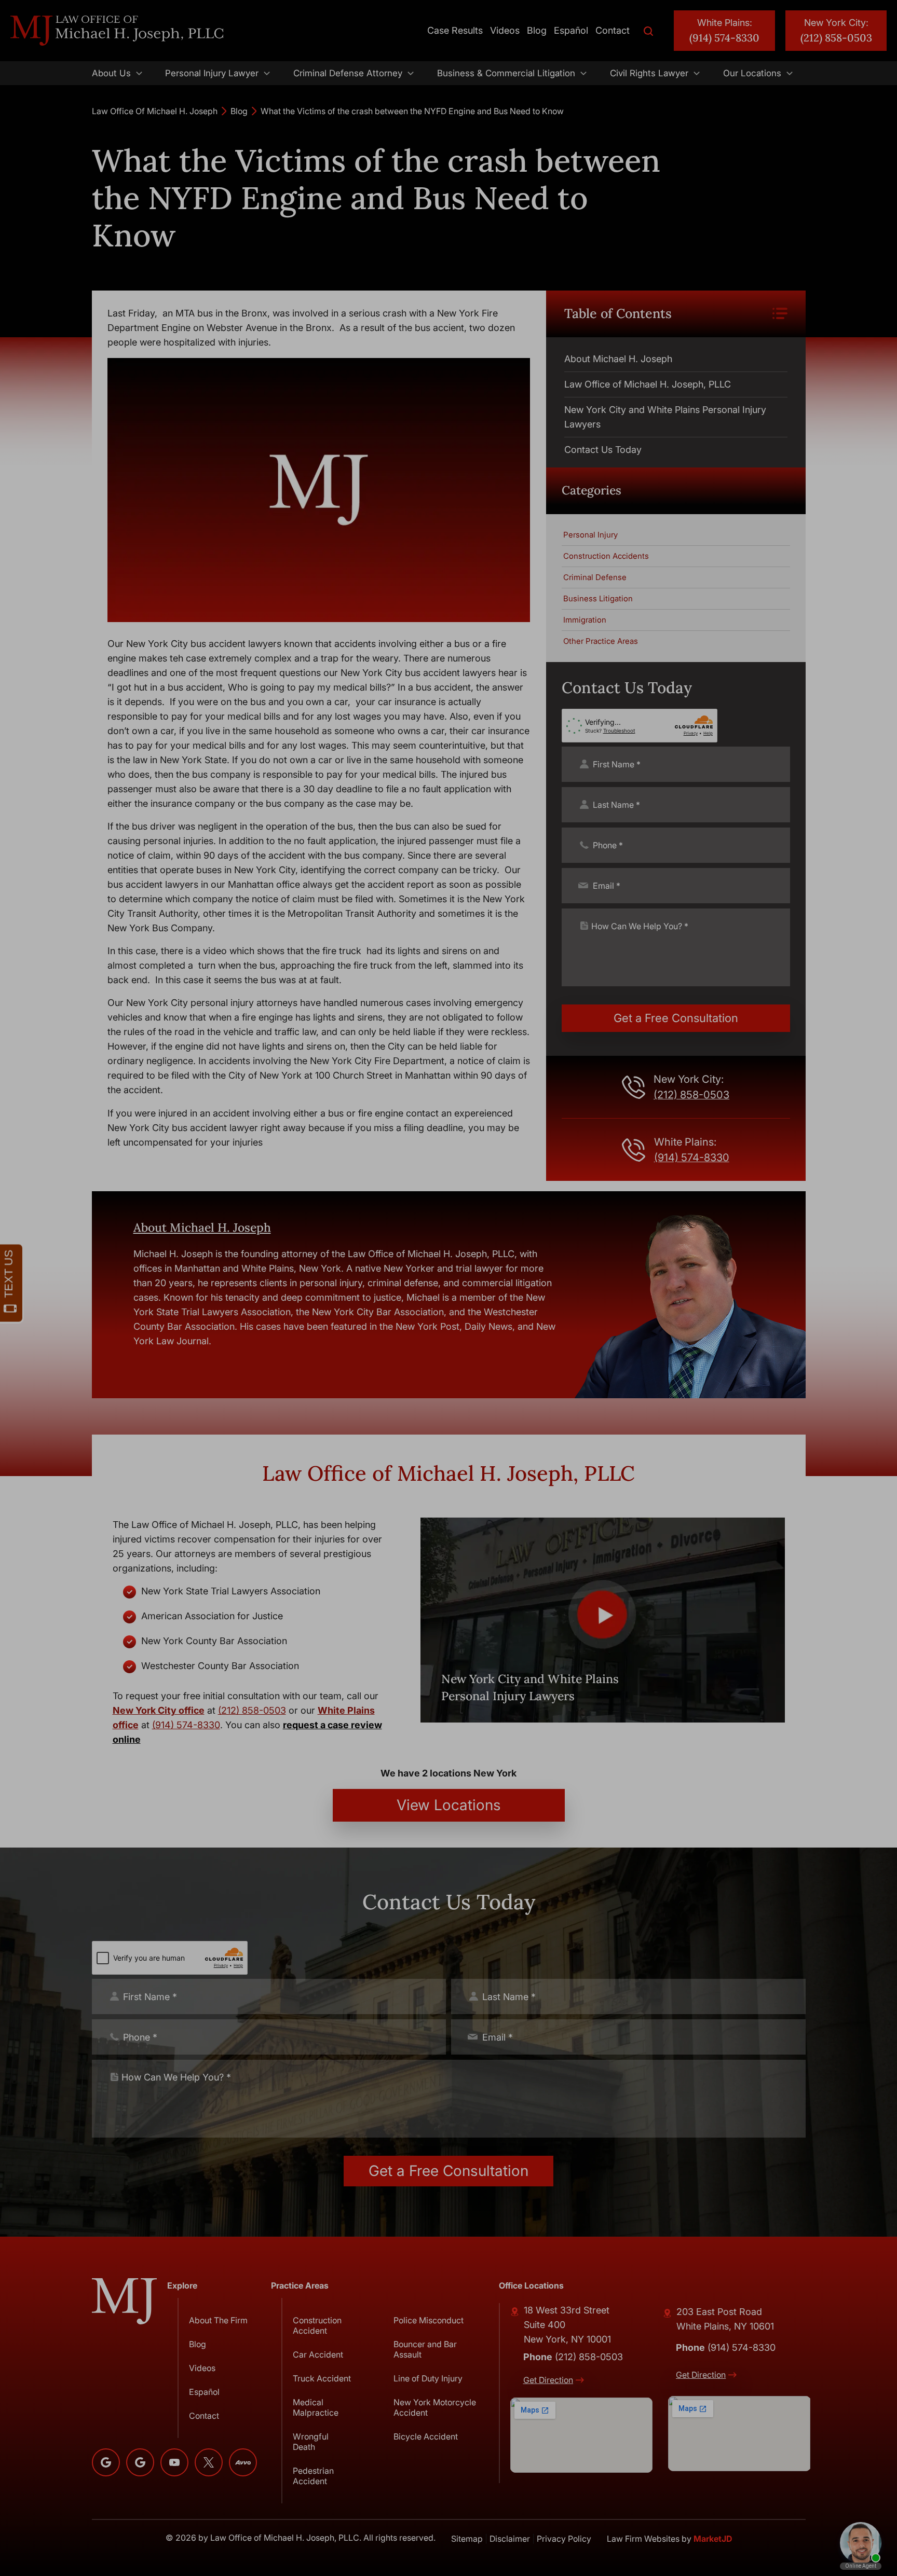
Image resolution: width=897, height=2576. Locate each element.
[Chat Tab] (448, 1288)
